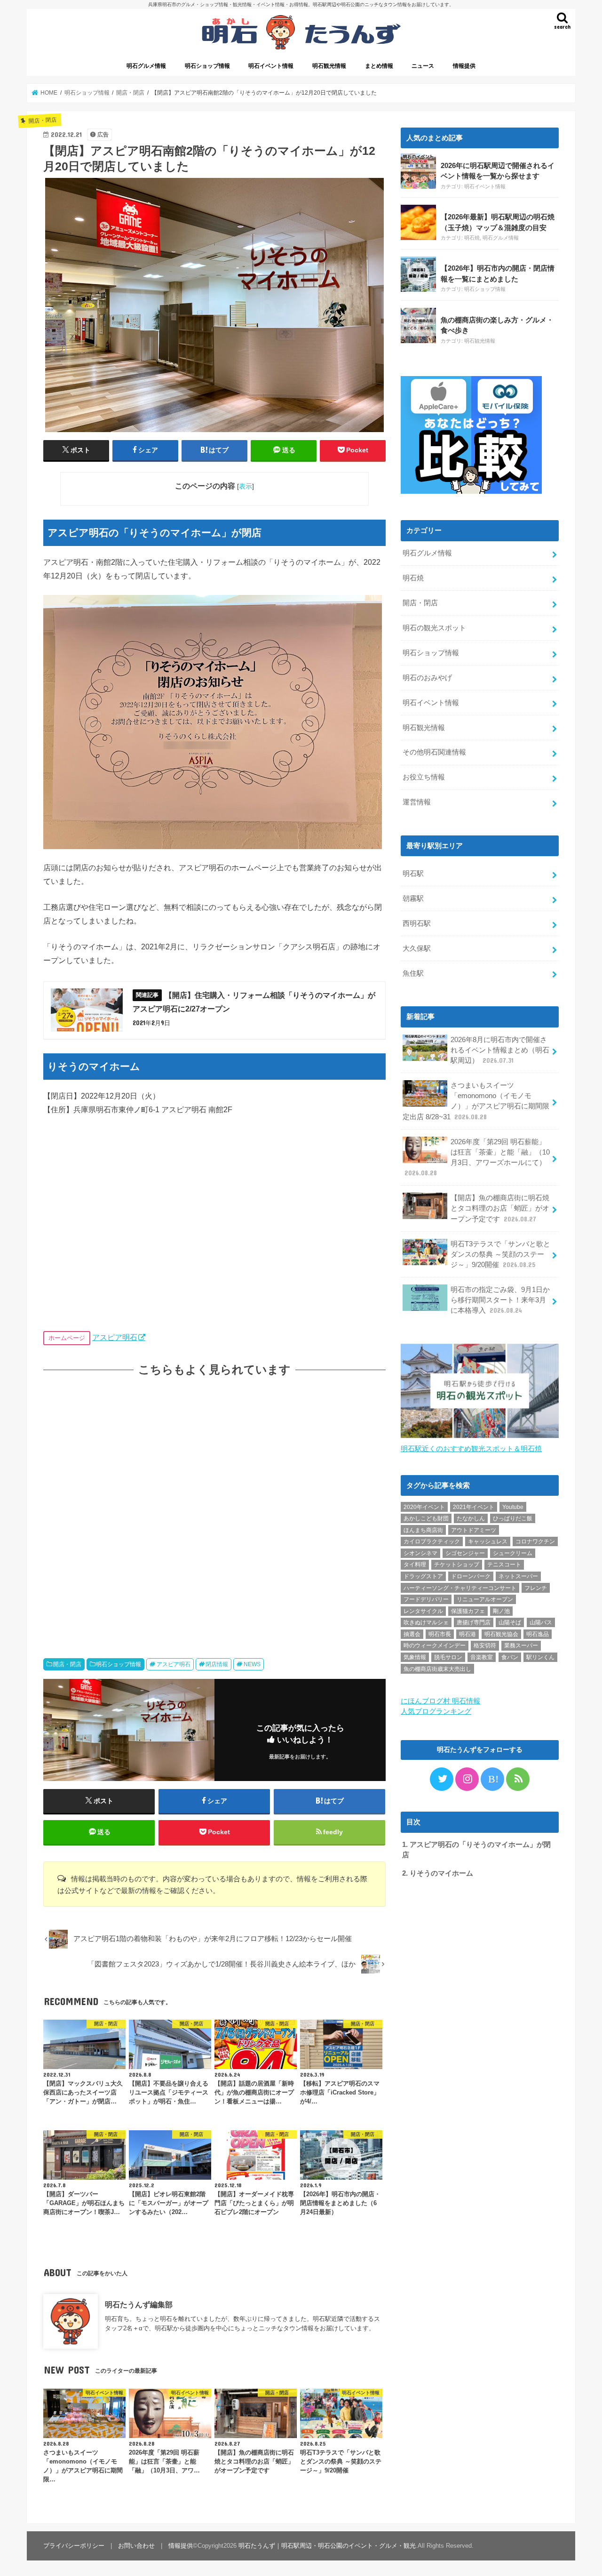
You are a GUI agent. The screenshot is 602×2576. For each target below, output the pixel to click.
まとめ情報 (379, 66)
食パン (510, 1657)
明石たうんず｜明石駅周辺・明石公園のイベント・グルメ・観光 (327, 2546)
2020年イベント (424, 1507)
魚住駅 (413, 973)
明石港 (467, 1634)
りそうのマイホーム (438, 1873)
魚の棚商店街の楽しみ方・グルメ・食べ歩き (497, 325)
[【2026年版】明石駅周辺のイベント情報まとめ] (418, 171)
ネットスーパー (518, 1576)
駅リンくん (540, 1657)
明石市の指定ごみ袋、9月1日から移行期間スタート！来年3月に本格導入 (500, 1300)
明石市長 (440, 1634)
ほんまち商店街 (423, 1530)
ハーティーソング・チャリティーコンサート (460, 1588)
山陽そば (510, 1622)
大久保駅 (417, 948)
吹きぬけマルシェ (426, 1622)
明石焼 (472, 238)
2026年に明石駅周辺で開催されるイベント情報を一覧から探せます (498, 171)
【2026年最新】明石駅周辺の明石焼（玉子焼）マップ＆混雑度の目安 (498, 222)
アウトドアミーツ (474, 1530)
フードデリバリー (426, 1599)
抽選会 (412, 1634)
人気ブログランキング (436, 1711)
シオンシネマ (420, 1553)
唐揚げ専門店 (474, 1622)
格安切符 (485, 1645)
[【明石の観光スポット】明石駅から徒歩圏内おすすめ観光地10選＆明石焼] (480, 1438)
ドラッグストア (423, 1576)
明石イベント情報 (271, 66)
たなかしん (471, 1518)
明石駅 (413, 874)
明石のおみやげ (427, 678)
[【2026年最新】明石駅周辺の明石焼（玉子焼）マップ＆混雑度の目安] (418, 222)
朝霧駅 (413, 899)
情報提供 (464, 66)
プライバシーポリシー (74, 2546)
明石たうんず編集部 (139, 2304)
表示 (246, 486)
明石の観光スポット (434, 628)
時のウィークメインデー (435, 1645)
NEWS (252, 1664)
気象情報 (415, 1657)
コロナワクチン (535, 1541)
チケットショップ (457, 1565)
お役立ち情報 (424, 777)
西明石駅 (417, 923)
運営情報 (417, 802)
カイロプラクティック (432, 1541)
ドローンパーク (471, 1576)
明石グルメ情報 (146, 66)
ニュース (423, 66)
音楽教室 (482, 1657)
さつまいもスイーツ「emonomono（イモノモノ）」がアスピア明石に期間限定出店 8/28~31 (476, 1101)
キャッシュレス (488, 1541)
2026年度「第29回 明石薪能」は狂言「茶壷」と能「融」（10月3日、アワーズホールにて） (477, 1158)
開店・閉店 (67, 1664)
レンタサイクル (423, 1611)
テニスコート (504, 1565)
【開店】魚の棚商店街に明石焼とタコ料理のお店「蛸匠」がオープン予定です (500, 1208)
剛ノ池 (501, 1611)
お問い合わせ (136, 2546)
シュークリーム (513, 1553)
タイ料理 (415, 1565)
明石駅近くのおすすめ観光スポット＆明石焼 (471, 1449)
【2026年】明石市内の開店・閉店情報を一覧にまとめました (498, 273)
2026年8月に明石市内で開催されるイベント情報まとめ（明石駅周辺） (500, 1050)
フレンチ (536, 1588)
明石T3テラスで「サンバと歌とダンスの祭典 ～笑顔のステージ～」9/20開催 (500, 1254)
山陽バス (541, 1622)
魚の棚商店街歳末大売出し (437, 1669)
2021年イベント (474, 1507)
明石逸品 (538, 1634)
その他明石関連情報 (434, 752)
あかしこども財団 (426, 1518)
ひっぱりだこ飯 (513, 1518)
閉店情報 (217, 1664)
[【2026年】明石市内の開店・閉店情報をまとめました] (418, 274)
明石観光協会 (501, 1634)
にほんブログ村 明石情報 (440, 1701)
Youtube (513, 1507)
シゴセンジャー (465, 1553)
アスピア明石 (115, 1337)
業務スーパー (521, 1645)
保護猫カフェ (468, 1611)
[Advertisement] (214, 1508)
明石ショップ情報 (207, 66)
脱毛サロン (448, 1657)
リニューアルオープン (485, 1599)
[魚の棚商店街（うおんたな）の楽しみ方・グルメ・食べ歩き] (418, 325)
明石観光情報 (329, 66)
